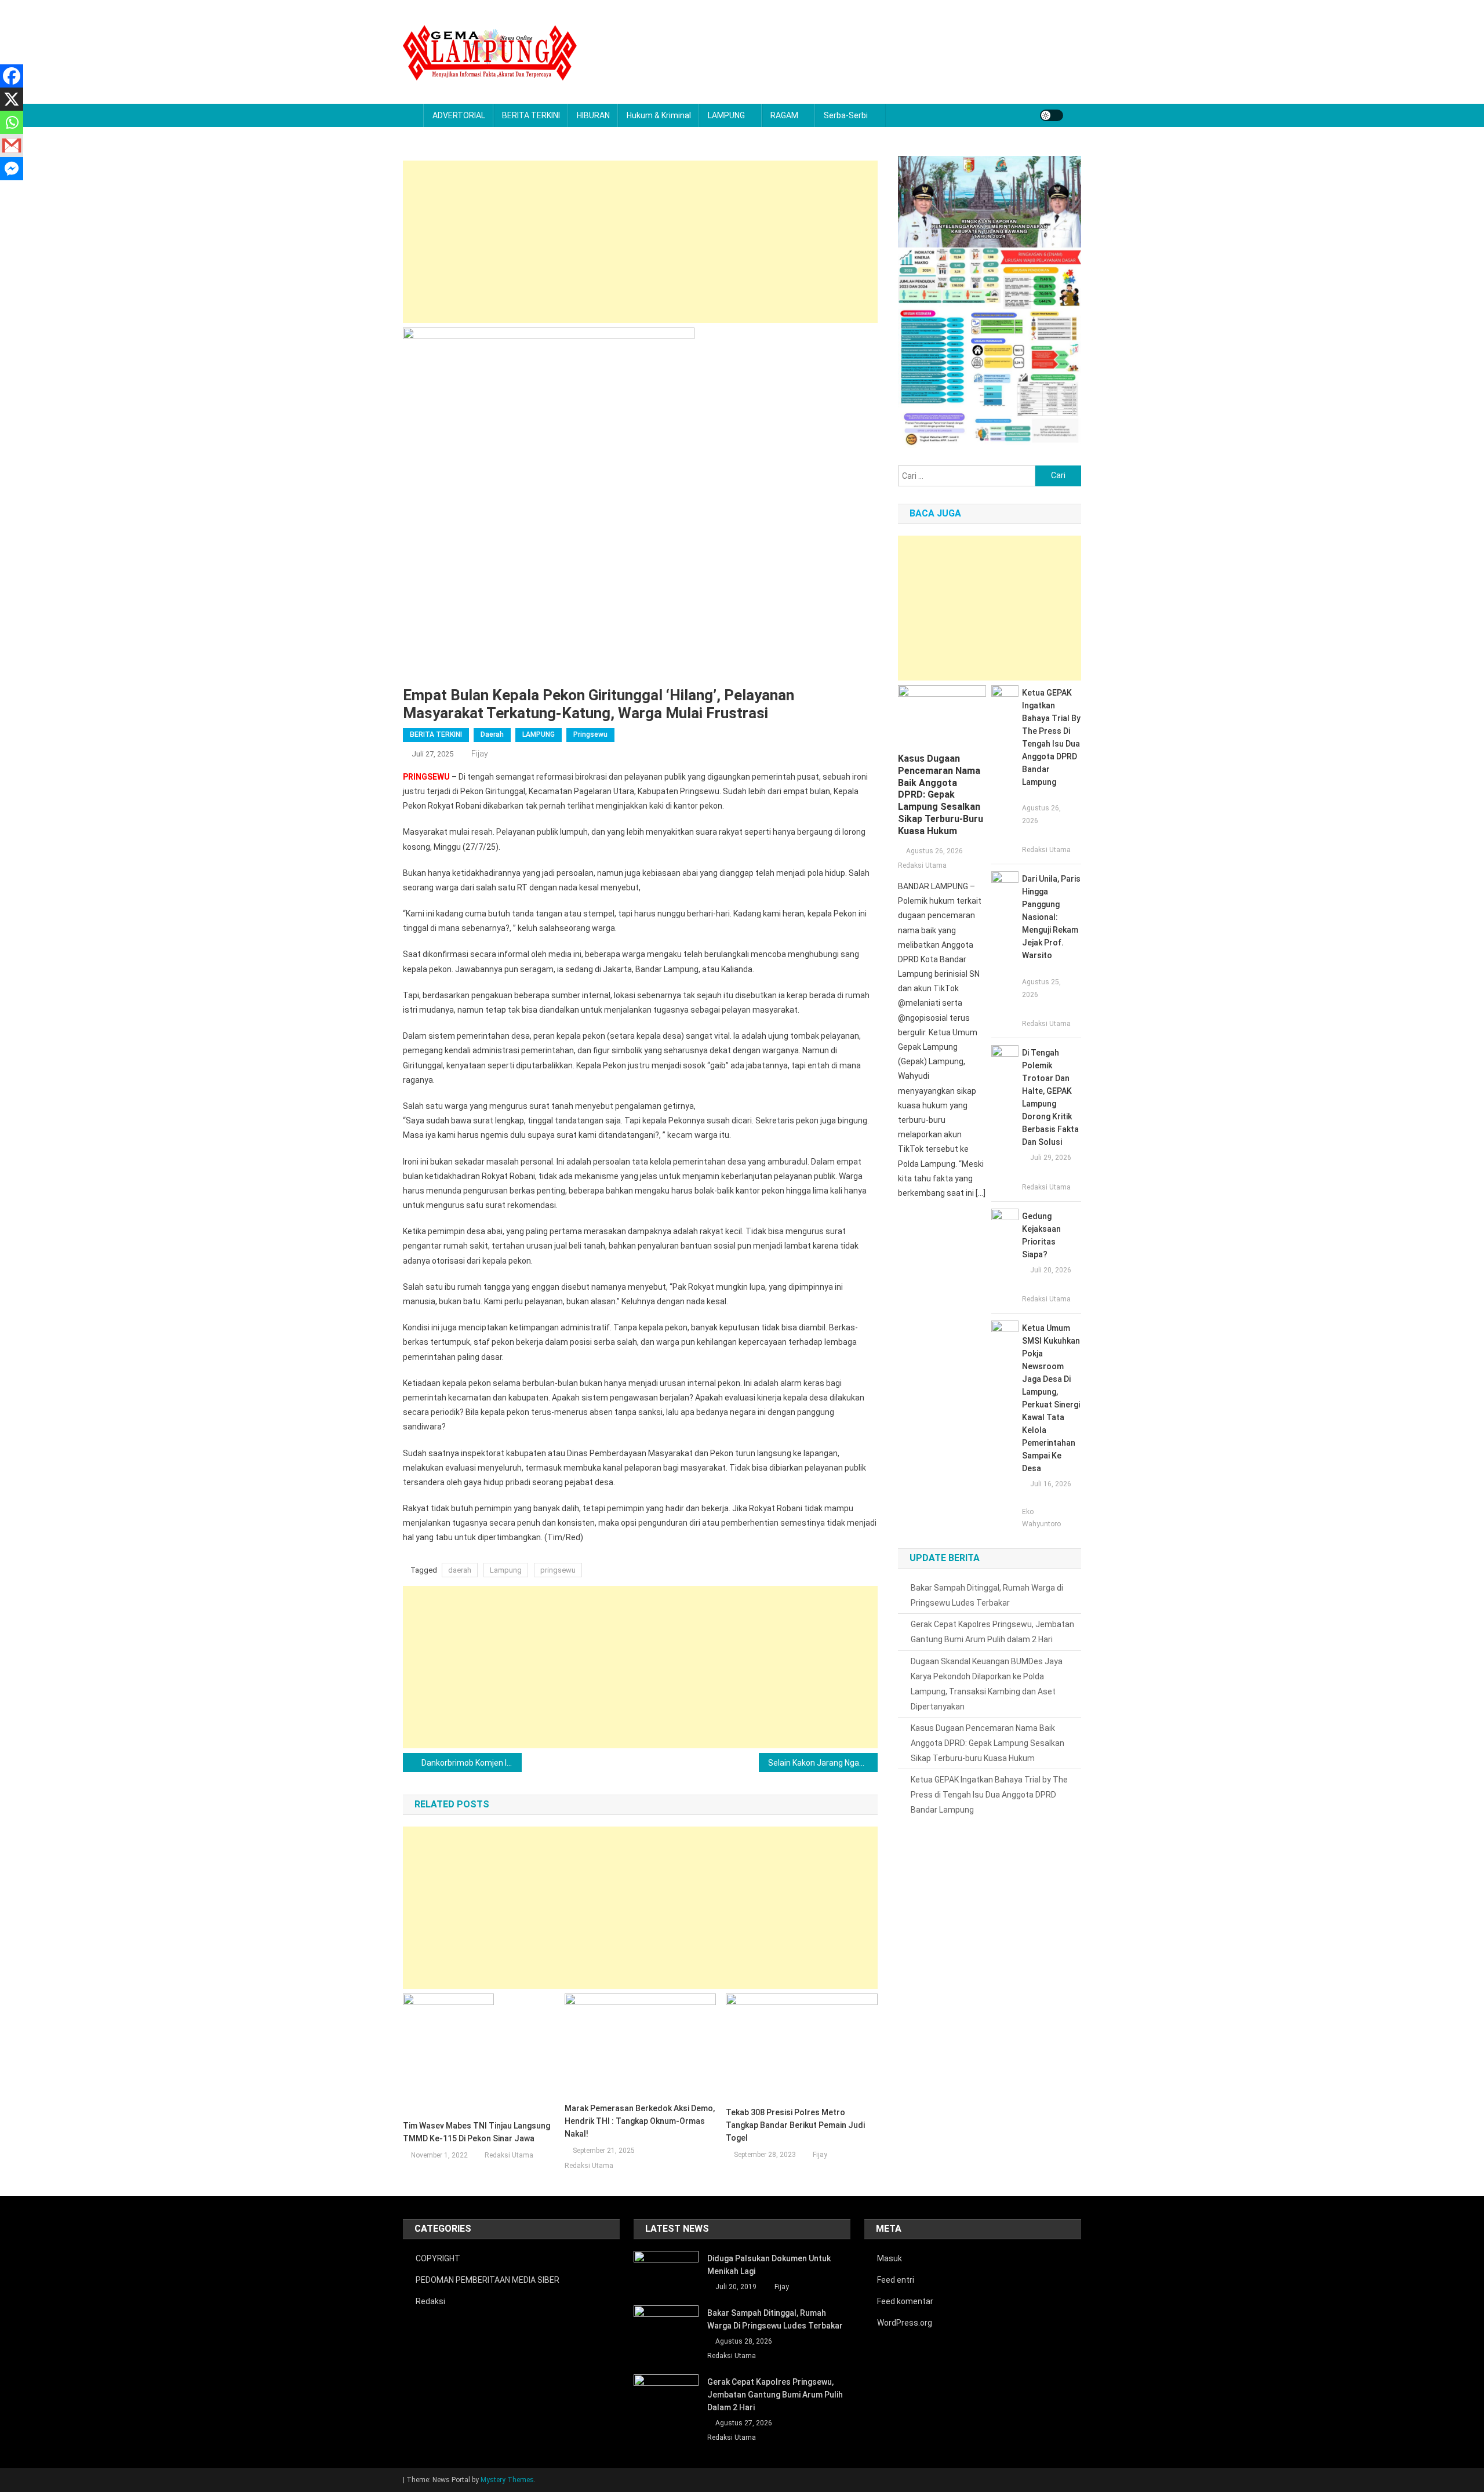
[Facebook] (12, 76)
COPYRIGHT (438, 2258)
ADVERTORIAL (459, 115)
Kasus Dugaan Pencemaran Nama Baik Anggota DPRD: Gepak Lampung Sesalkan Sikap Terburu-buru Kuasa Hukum (941, 795)
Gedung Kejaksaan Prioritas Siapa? (1041, 1235)
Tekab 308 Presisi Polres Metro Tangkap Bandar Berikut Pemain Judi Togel (795, 2125)
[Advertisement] (640, 242)
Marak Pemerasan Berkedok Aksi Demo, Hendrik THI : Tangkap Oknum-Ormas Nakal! (640, 2121)
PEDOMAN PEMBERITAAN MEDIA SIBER (488, 2280)
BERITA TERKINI (531, 115)
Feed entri (896, 2280)
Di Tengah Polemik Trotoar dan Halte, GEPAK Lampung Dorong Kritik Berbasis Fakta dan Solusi (1050, 1097)
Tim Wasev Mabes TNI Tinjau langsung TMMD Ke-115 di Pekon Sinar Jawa (477, 2132)
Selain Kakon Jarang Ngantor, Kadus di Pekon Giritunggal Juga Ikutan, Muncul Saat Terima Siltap (823, 1763)
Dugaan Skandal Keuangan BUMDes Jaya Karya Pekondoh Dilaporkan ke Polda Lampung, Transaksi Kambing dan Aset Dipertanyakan (987, 1684)
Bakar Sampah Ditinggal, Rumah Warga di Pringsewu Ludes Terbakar (987, 1595)
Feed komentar (905, 2301)
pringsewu (558, 1570)
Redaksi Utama (509, 2155)
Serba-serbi (846, 115)
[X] (12, 99)
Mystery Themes (507, 2480)
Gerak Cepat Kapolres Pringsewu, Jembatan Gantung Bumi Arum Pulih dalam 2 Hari (992, 1632)
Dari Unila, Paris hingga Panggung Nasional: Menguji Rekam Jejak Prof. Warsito (1051, 917)
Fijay (480, 754)
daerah (460, 1570)
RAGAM (784, 115)
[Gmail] (12, 145)
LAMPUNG (726, 115)
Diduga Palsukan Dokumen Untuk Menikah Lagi (769, 2265)
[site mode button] (1052, 115)
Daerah (492, 734)
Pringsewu (590, 734)
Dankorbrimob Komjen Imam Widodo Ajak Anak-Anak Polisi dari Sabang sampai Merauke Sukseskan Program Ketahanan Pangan (472, 1763)
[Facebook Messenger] (12, 169)
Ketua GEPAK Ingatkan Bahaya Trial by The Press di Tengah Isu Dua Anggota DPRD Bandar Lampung (1051, 737)
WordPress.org (905, 2323)
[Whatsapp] (12, 122)
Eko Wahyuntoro (1041, 1518)
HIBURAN (593, 115)
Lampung (506, 1570)
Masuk (890, 2258)
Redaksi (430, 2301)
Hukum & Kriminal (659, 115)
